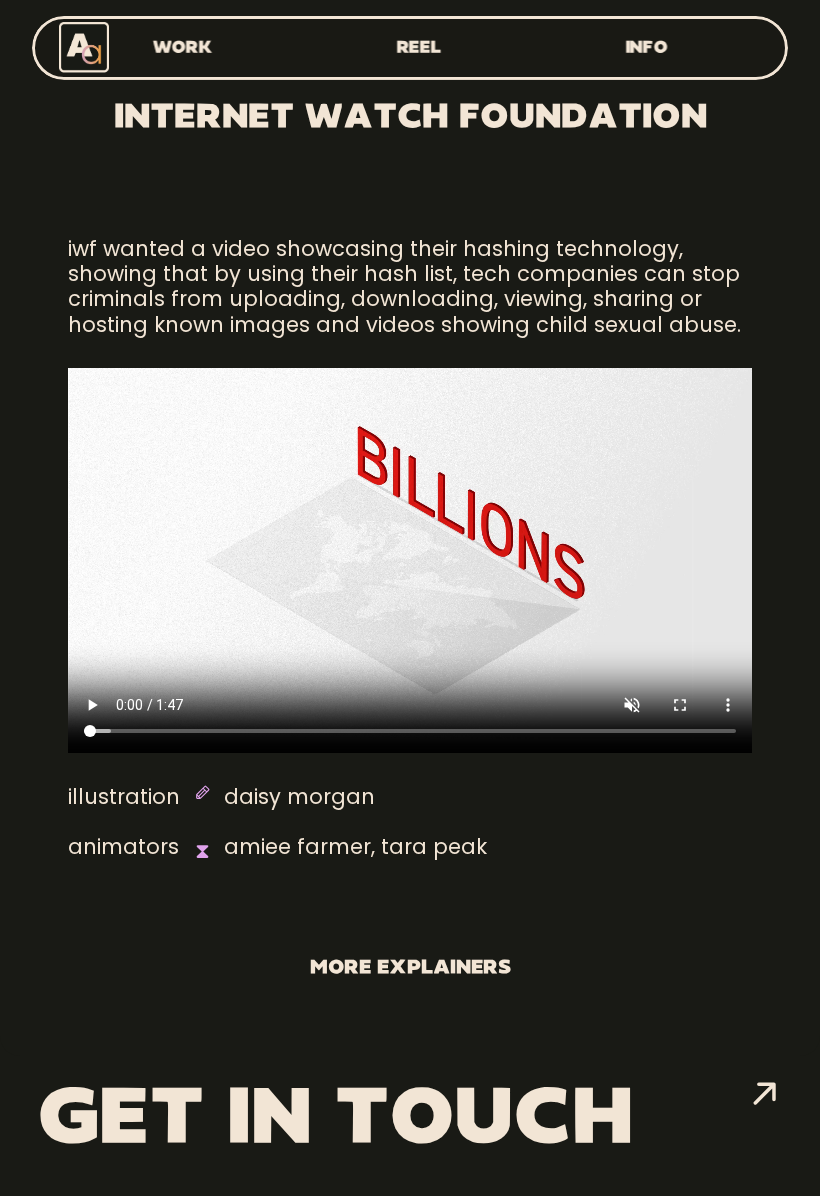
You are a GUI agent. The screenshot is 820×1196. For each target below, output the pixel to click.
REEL (418, 48)
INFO (647, 48)
